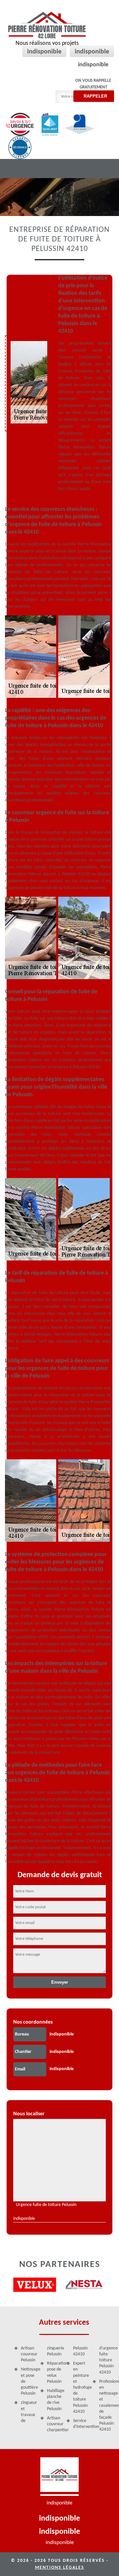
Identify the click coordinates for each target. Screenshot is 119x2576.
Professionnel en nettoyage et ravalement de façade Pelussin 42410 (107, 2406)
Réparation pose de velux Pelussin (54, 2373)
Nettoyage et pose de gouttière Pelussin (28, 2381)
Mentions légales (60, 2568)
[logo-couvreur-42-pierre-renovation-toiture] (59, 2477)
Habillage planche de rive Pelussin (54, 2400)
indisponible (44, 52)
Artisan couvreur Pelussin (28, 2354)
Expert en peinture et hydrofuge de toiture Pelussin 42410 (80, 2388)
